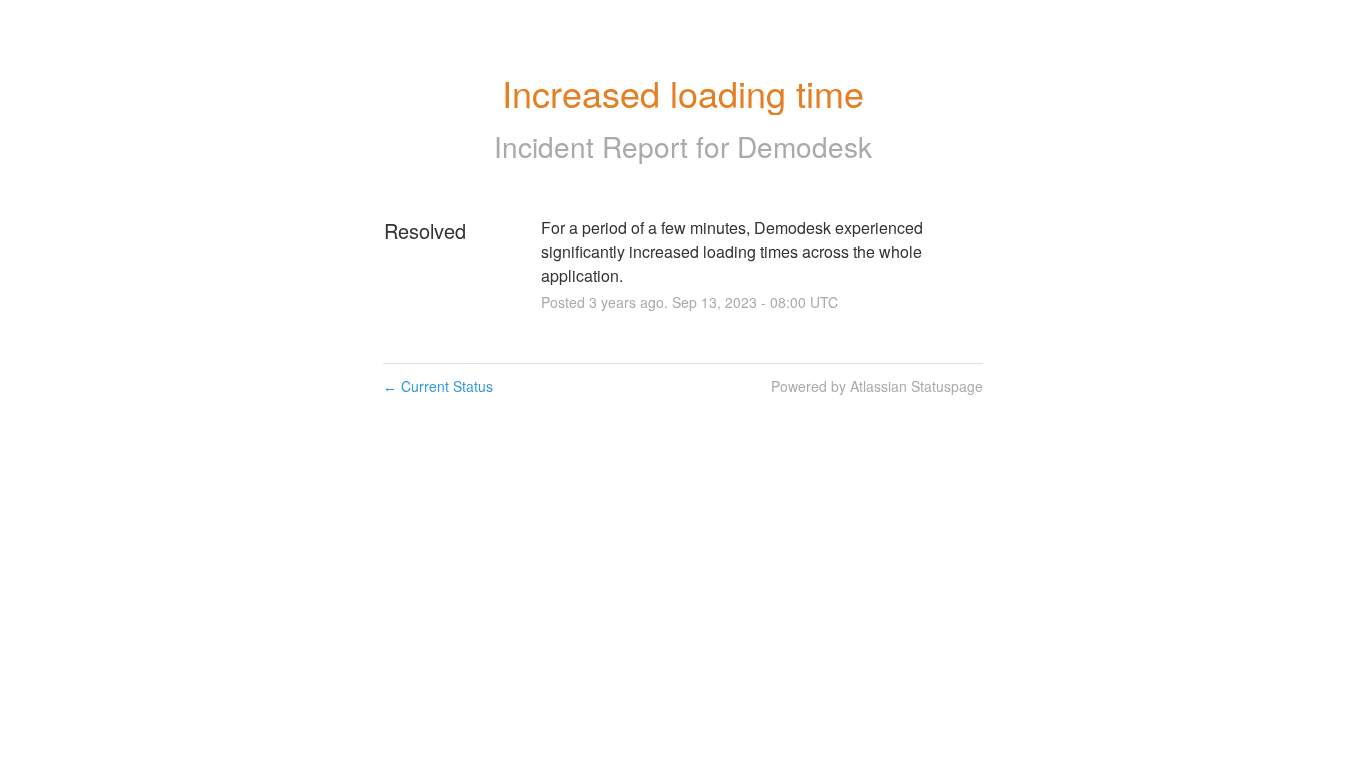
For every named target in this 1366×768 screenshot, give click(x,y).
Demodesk (804, 146)
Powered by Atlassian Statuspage (877, 386)
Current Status (438, 386)
